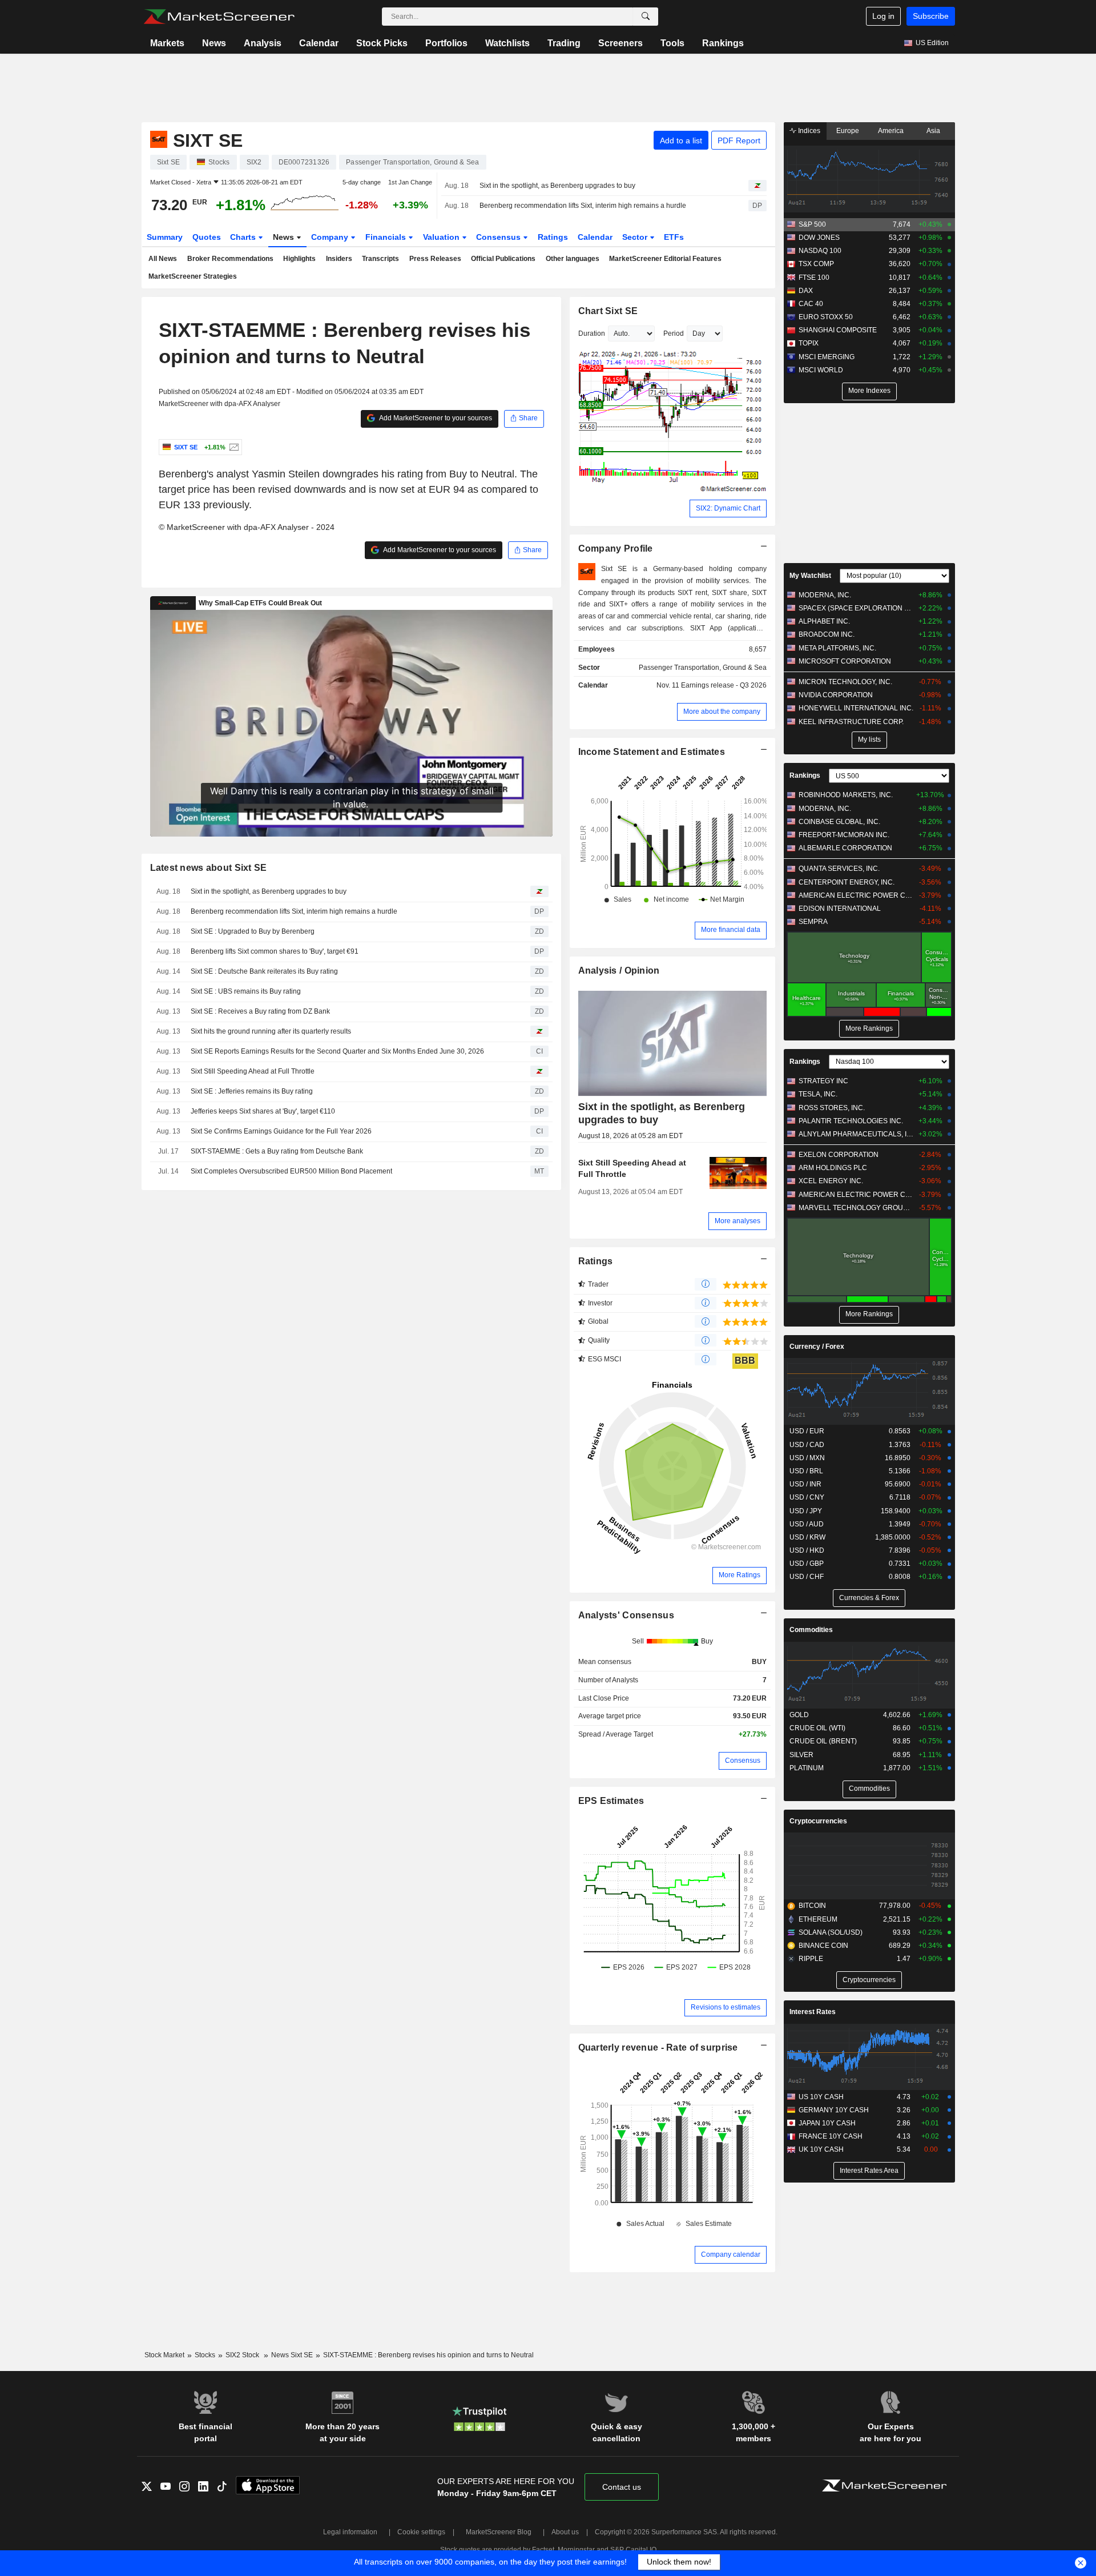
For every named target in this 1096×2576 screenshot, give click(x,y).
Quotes (207, 237)
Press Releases (435, 259)
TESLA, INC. (818, 1094)
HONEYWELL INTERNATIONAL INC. (856, 708)
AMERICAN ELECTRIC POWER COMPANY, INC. (856, 895)
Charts (244, 237)
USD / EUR (807, 1431)
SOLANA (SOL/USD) (831, 1932)
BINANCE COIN (823, 1946)
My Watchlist (810, 576)
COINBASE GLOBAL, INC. (839, 822)
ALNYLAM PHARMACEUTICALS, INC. (856, 1134)
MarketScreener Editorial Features (665, 259)
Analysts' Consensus (626, 1615)
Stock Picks (382, 43)
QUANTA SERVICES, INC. (839, 869)
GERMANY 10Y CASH (834, 2110)
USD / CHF (807, 1577)
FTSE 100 (814, 278)
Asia (933, 131)
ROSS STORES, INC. (832, 1108)
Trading (564, 43)
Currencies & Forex (869, 1598)
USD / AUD (807, 1524)
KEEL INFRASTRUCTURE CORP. (851, 722)
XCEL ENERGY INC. (831, 1181)
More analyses (738, 1221)
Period (674, 333)
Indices (808, 131)
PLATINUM (807, 1768)
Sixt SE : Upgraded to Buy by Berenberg (253, 931)
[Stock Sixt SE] (233, 447)
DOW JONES (819, 238)
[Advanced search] (646, 17)
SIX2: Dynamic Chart (728, 508)
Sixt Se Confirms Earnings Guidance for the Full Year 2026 (281, 1131)
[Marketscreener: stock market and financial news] (219, 17)
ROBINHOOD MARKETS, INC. (846, 795)
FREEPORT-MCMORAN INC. (844, 835)
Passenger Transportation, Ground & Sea (703, 668)
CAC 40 (811, 304)
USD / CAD (807, 1445)
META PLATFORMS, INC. (837, 648)
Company (331, 237)
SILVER (801, 1755)
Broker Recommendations (230, 259)
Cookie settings (421, 2532)
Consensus (499, 237)
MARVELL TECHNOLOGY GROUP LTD (856, 1208)
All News (163, 259)
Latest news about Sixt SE (209, 868)
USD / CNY (807, 1497)
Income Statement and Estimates (652, 752)
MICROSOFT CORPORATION (845, 661)
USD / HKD (807, 1550)
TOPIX (809, 343)
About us (565, 2532)
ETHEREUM (818, 1919)
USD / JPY (806, 1511)
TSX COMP (816, 264)
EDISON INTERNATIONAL (840, 909)
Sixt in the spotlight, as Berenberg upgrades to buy (557, 186)
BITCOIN (812, 1906)
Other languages (573, 259)
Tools (672, 43)
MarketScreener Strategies (193, 276)
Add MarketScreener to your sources (435, 418)
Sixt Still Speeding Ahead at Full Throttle (253, 1071)
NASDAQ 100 (820, 251)
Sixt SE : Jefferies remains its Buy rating (252, 1091)
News (214, 43)
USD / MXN (807, 1458)
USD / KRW (807, 1537)
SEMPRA (813, 922)
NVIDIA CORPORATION (836, 695)
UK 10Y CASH (821, 2149)
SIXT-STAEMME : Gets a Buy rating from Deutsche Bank (277, 1151)
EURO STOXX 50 (826, 317)
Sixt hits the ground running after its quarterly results (271, 1031)
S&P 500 (812, 224)
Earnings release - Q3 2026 (724, 685)
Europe (848, 131)
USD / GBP (807, 1564)
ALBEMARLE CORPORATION (845, 848)
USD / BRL (806, 1471)
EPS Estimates (611, 1801)
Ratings (553, 237)
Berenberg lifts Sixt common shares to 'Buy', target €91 (275, 951)
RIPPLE (811, 1959)
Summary (165, 237)
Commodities (811, 1630)
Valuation (442, 237)
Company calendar (731, 2254)
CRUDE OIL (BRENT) (823, 1741)
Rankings (723, 43)
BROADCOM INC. (827, 634)
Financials (387, 237)
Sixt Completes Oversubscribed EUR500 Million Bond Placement (291, 1171)
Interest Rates (813, 2012)
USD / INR (805, 1484)
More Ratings (740, 1575)
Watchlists (507, 43)
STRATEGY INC (823, 1081)
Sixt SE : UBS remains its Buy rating (246, 991)
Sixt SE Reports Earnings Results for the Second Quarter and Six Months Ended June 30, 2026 (337, 1051)
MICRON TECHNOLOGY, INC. (845, 682)
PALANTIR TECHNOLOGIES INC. (851, 1121)
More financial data (731, 930)
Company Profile (616, 548)
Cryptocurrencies (818, 1821)
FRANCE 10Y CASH (831, 2136)
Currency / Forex (817, 1347)
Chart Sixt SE (608, 311)
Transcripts (380, 259)
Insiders (339, 259)
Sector (636, 237)
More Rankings (869, 1028)
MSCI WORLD (821, 370)
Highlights (299, 259)
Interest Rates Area (869, 2171)
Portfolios (446, 43)
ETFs (674, 237)
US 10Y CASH (821, 2097)
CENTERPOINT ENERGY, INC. (847, 882)
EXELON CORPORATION (839, 1155)
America (891, 131)
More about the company (722, 712)
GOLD (799, 1715)
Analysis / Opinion (619, 970)
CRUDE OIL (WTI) (817, 1728)
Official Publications (503, 259)
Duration (592, 333)
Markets (167, 43)
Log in (883, 16)
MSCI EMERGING (827, 357)
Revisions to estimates (726, 2007)
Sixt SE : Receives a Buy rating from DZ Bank (260, 1011)
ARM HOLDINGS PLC (833, 1168)
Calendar (319, 43)
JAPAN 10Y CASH (827, 2123)
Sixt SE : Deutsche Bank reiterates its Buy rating (264, 971)
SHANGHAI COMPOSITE (838, 330)
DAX (806, 291)
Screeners (620, 43)
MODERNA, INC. (825, 595)
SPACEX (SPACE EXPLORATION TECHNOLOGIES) (856, 608)
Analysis (263, 43)
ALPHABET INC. (824, 621)
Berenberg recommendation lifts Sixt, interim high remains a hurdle (583, 206)
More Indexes (869, 391)
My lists (869, 740)
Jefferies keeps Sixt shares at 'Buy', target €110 (263, 1111)
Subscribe (931, 16)
